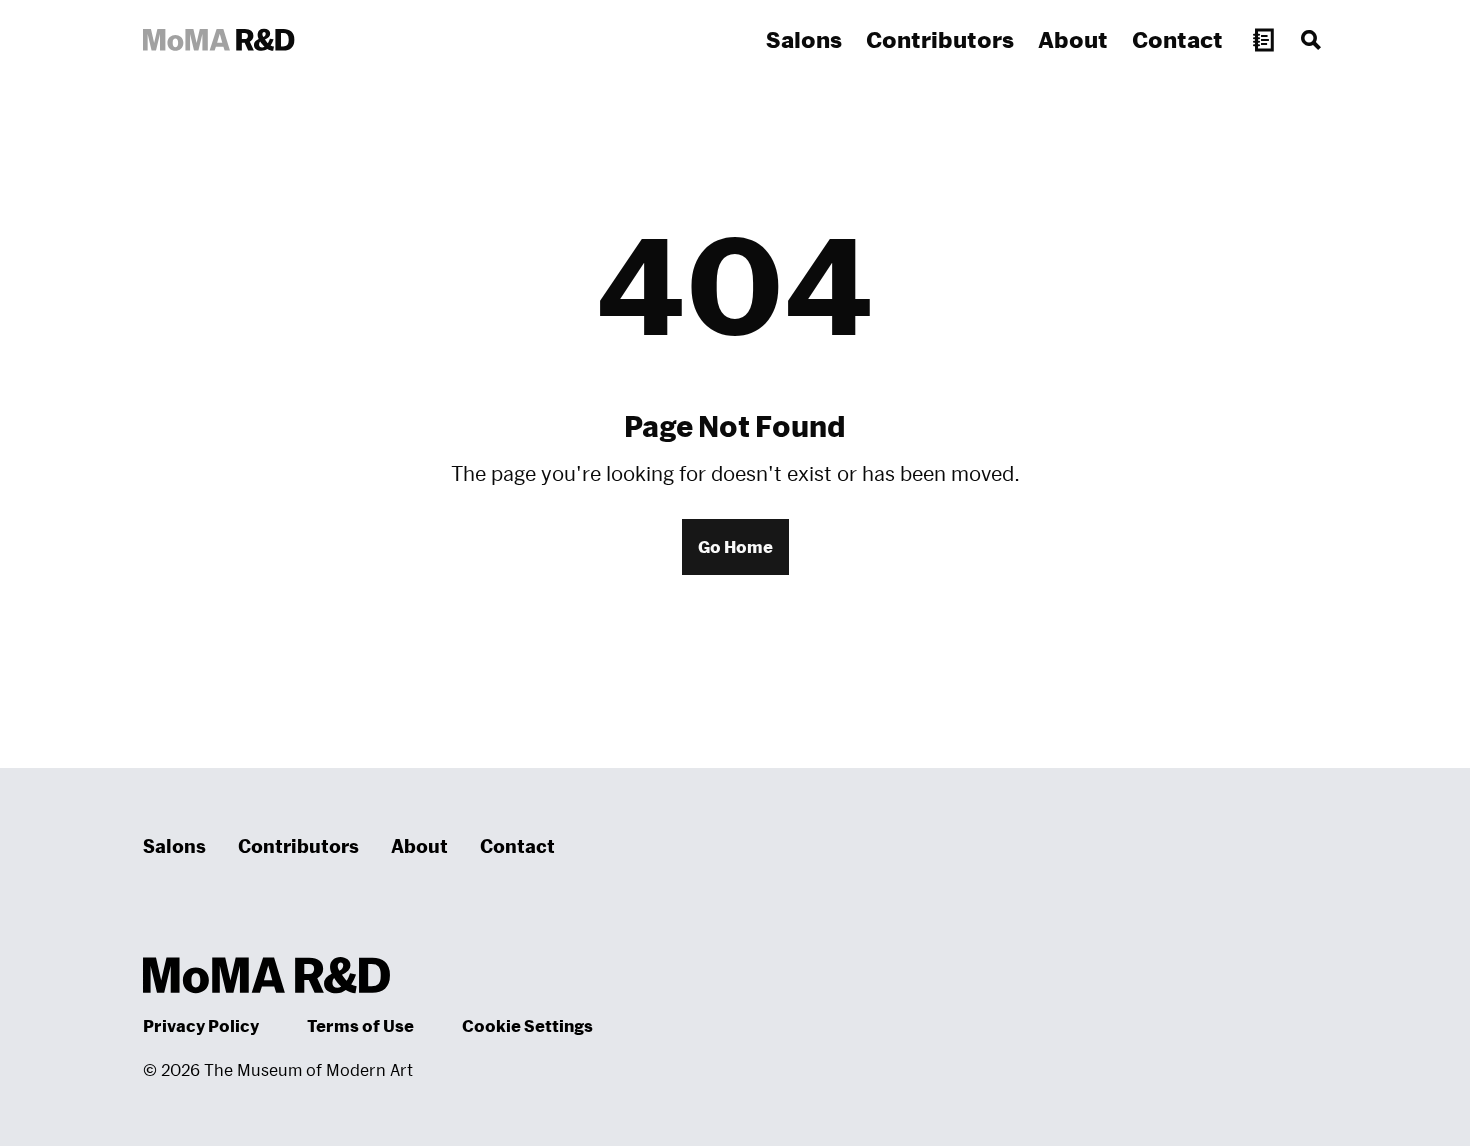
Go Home (735, 546)
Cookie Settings (527, 1025)
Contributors (940, 39)
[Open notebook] (1263, 40)
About (1073, 39)
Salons (804, 39)
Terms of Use (360, 1025)
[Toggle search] (1311, 40)
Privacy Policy (201, 1025)
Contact (1177, 39)
